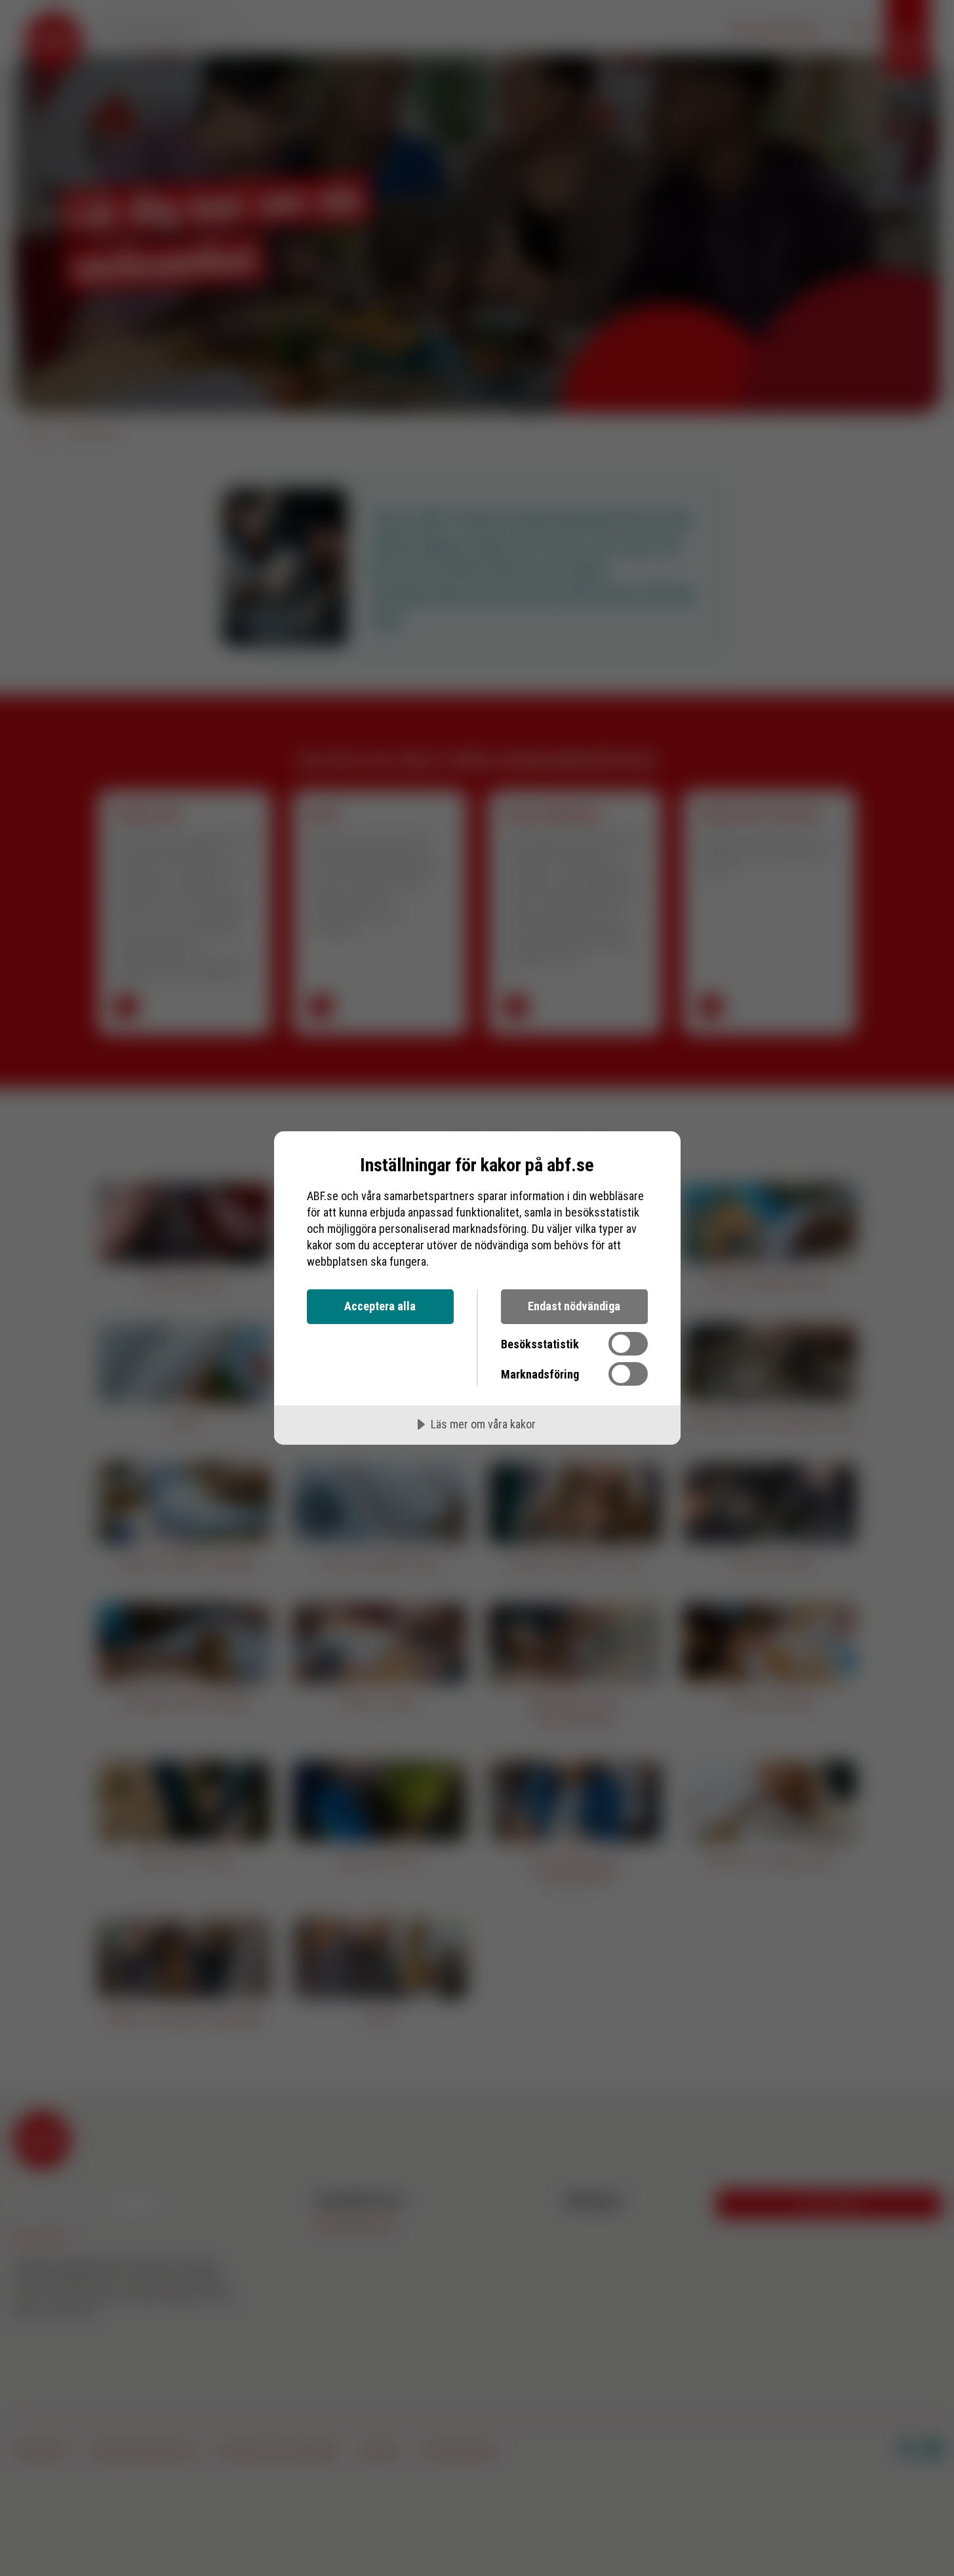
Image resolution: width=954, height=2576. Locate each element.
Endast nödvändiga (574, 1306)
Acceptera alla (380, 1306)
